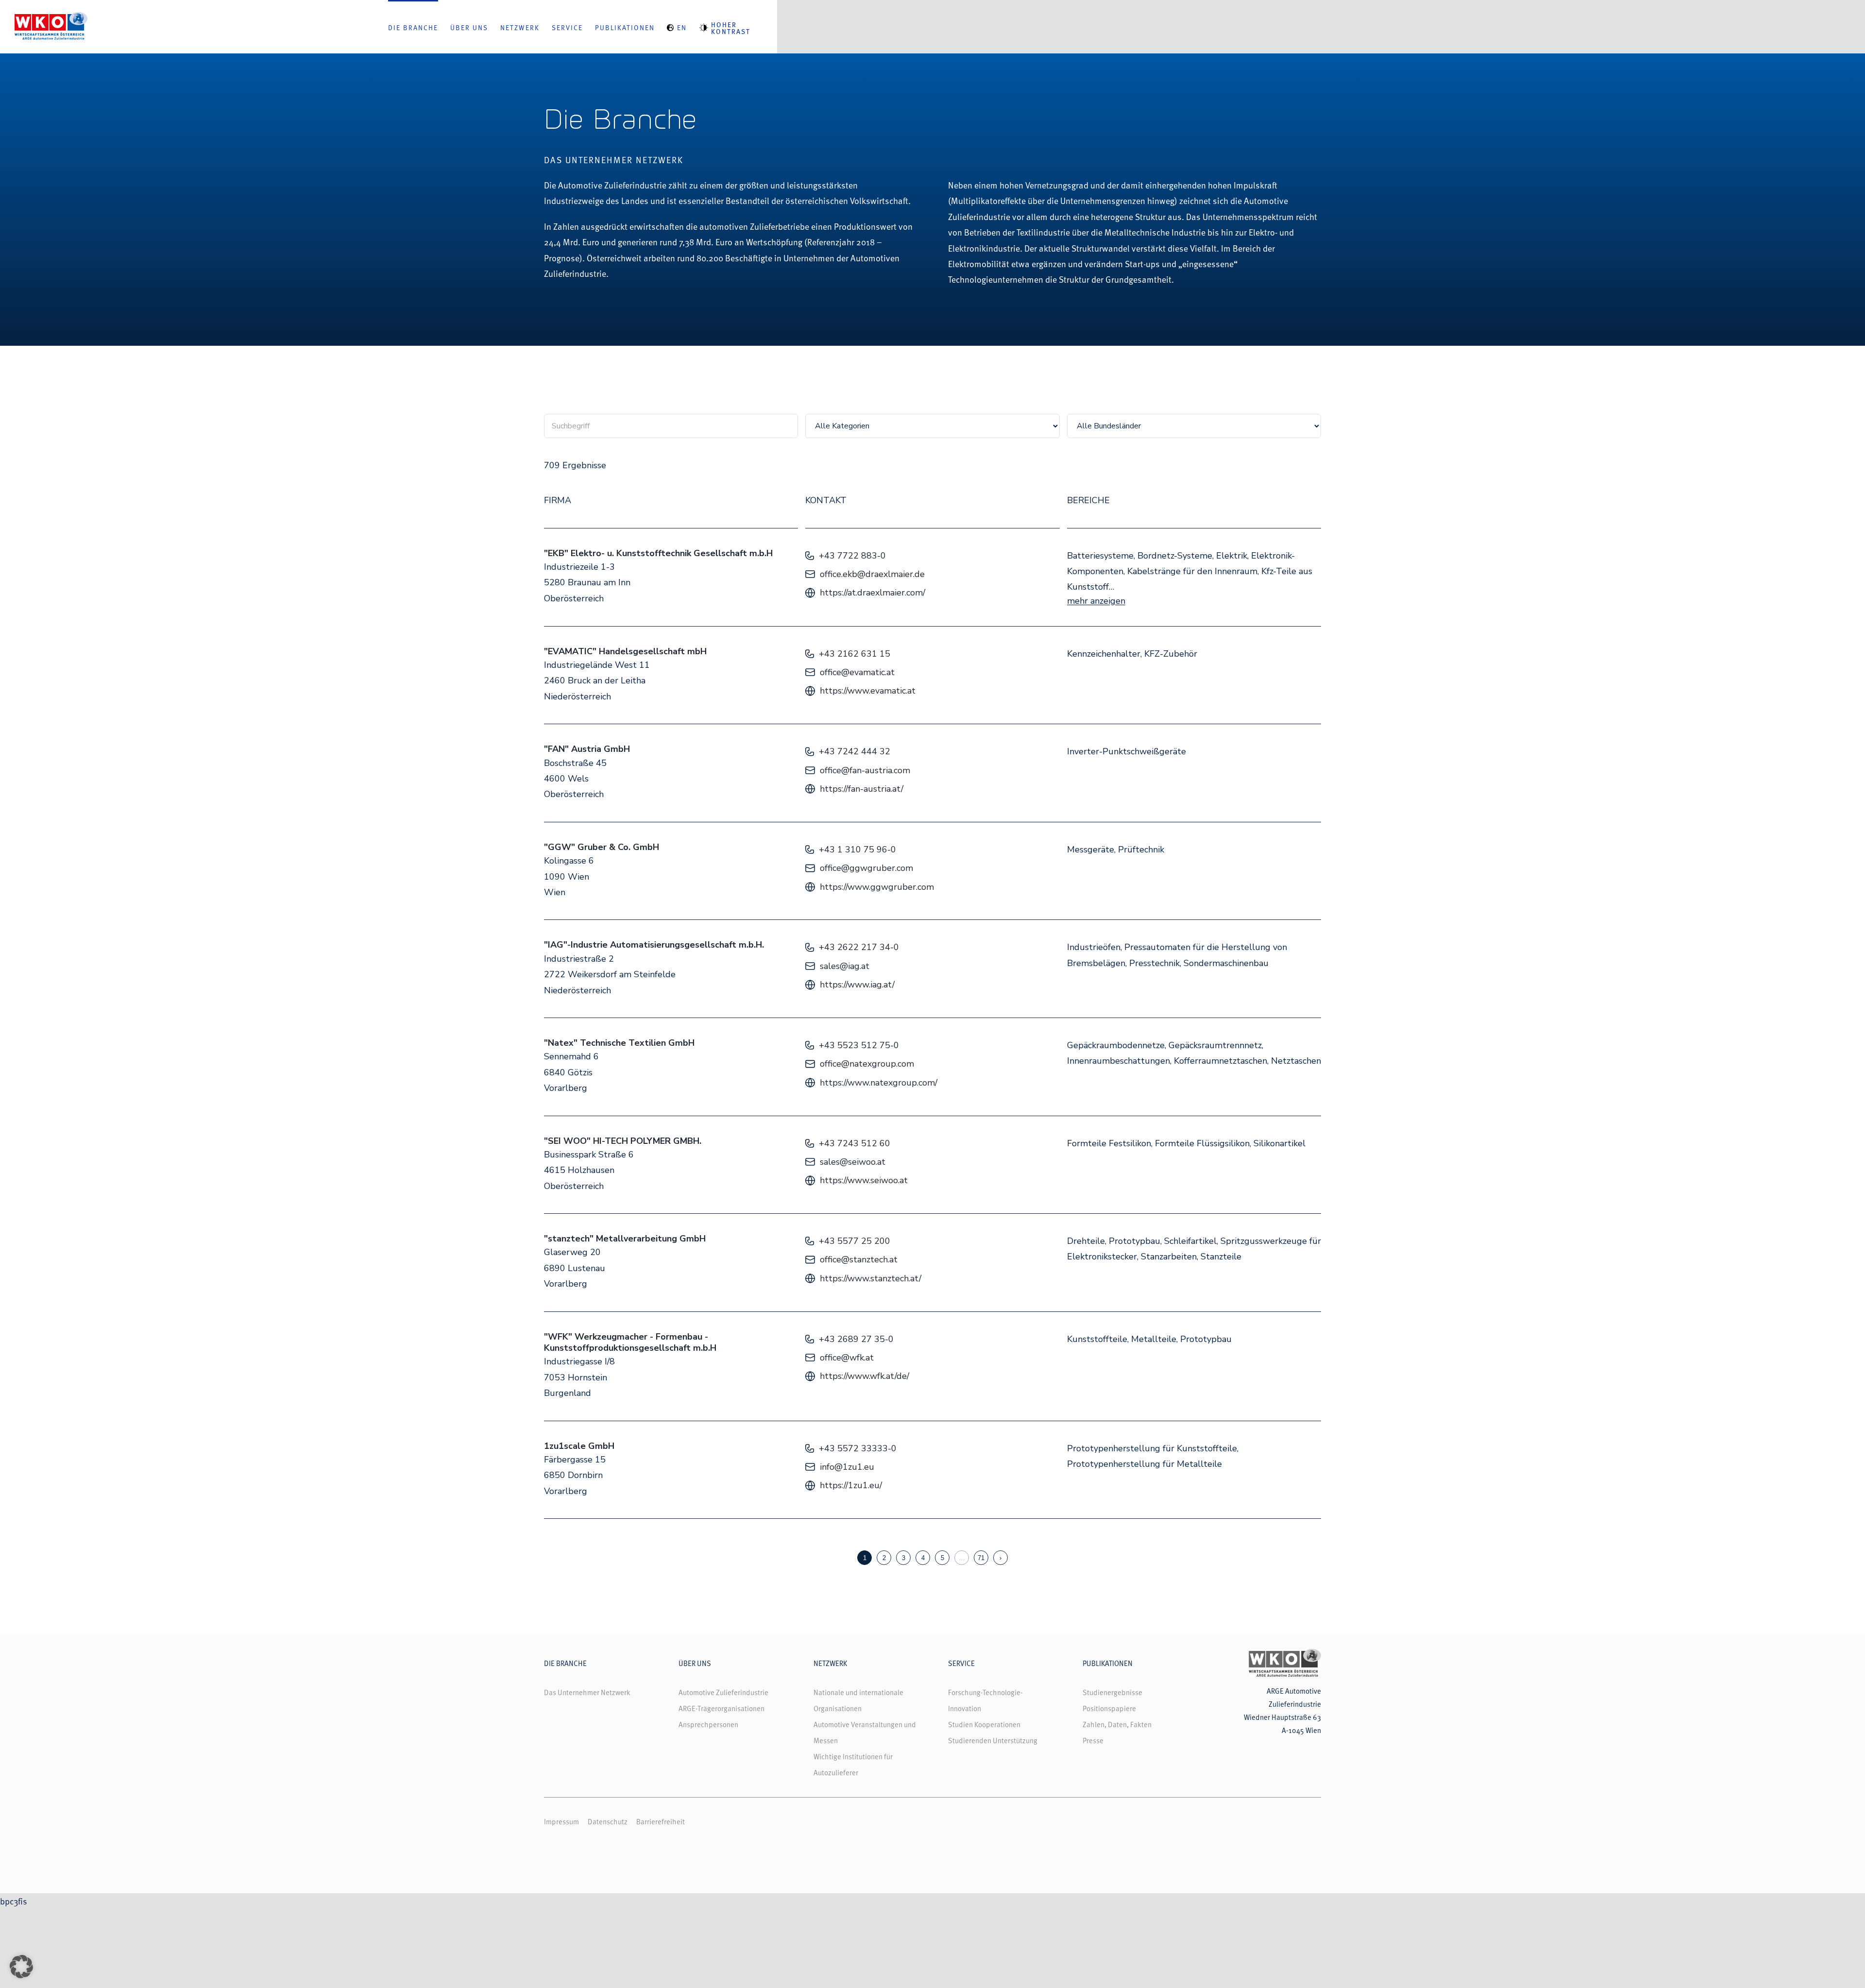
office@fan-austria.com (865, 770)
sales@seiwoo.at (853, 1162)
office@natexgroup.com (867, 1064)
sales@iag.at (845, 966)
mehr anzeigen (1096, 601)
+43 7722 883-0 (852, 556)
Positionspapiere (1109, 1708)
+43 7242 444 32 (855, 751)
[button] (21, 1967)
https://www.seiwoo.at (864, 1180)
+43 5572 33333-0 (858, 1448)
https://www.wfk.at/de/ (865, 1376)
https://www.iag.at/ (857, 985)
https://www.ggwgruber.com (877, 887)
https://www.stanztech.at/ (871, 1278)
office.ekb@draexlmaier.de (872, 574)
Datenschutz (608, 1821)
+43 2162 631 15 (855, 654)
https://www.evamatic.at (868, 691)
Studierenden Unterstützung (993, 1740)
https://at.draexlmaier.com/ (873, 593)
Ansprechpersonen (708, 1724)
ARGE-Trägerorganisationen (721, 1708)
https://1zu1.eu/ (851, 1485)
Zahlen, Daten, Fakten (1117, 1724)
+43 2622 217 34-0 (859, 947)
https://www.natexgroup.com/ (879, 1083)
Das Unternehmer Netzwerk (587, 1692)
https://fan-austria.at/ (862, 789)
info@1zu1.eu (847, 1467)
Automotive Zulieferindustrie (723, 1692)
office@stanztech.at (859, 1259)
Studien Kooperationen (984, 1724)
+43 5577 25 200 (855, 1241)
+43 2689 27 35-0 (856, 1339)
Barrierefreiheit (661, 1821)
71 (981, 1558)
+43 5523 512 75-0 (859, 1045)
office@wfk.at (847, 1358)
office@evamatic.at (857, 672)
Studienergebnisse (1112, 1692)
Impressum (561, 1821)
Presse (1093, 1740)
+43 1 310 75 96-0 (857, 850)
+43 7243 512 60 (855, 1143)
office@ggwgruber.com (866, 868)
